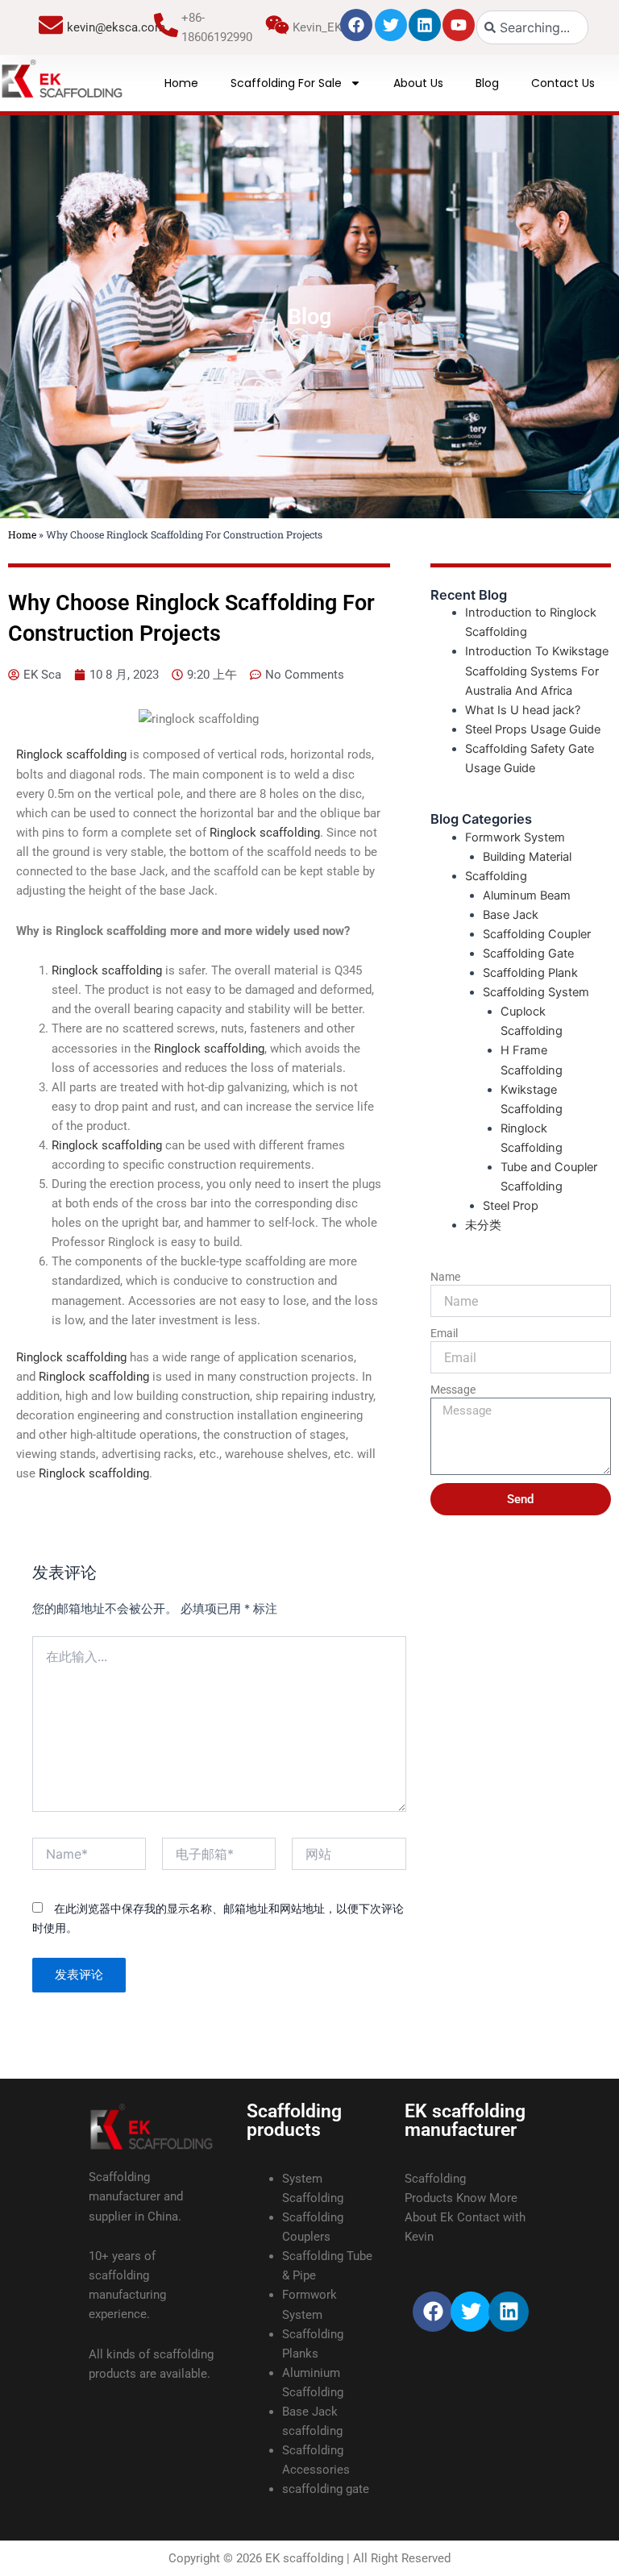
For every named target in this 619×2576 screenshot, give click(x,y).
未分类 (483, 1225)
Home (181, 83)
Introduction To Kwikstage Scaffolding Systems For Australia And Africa (537, 671)
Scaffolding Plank (530, 973)
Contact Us (563, 83)
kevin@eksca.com (116, 27)
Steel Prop (511, 1206)
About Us (418, 83)
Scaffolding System (536, 992)
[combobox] (532, 27)
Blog (487, 83)
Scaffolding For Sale (286, 83)
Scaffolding (496, 876)
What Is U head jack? (523, 710)
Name (445, 1277)
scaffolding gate (326, 2489)
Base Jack (511, 915)
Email (444, 1333)
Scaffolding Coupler (537, 934)
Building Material (527, 857)
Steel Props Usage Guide (533, 729)
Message (453, 1390)
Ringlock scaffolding (71, 754)
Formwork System (515, 837)
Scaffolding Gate (528, 954)
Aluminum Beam (527, 895)
